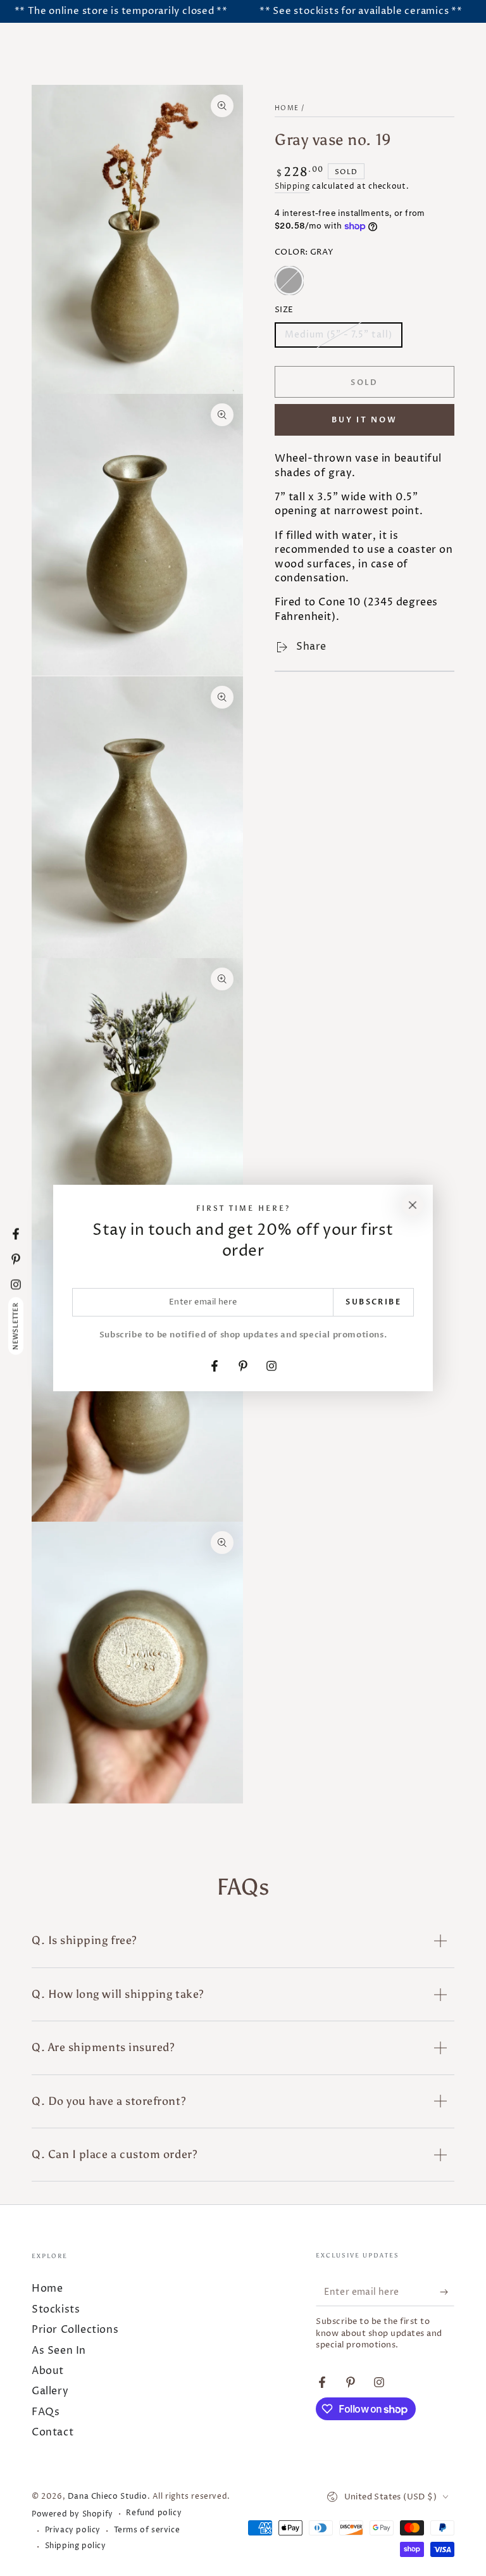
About (48, 2371)
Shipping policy (76, 2546)
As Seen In (59, 2351)
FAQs (46, 2412)
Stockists (56, 2309)
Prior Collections (75, 2330)
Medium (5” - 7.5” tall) (338, 338)
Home (287, 108)
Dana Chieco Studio (108, 2497)
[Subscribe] (447, 2292)
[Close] (413, 1205)
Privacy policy (73, 2530)
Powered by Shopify (72, 2515)
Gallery (50, 2391)
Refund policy (154, 2513)
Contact (53, 2432)
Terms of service (147, 2530)
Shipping (292, 186)
